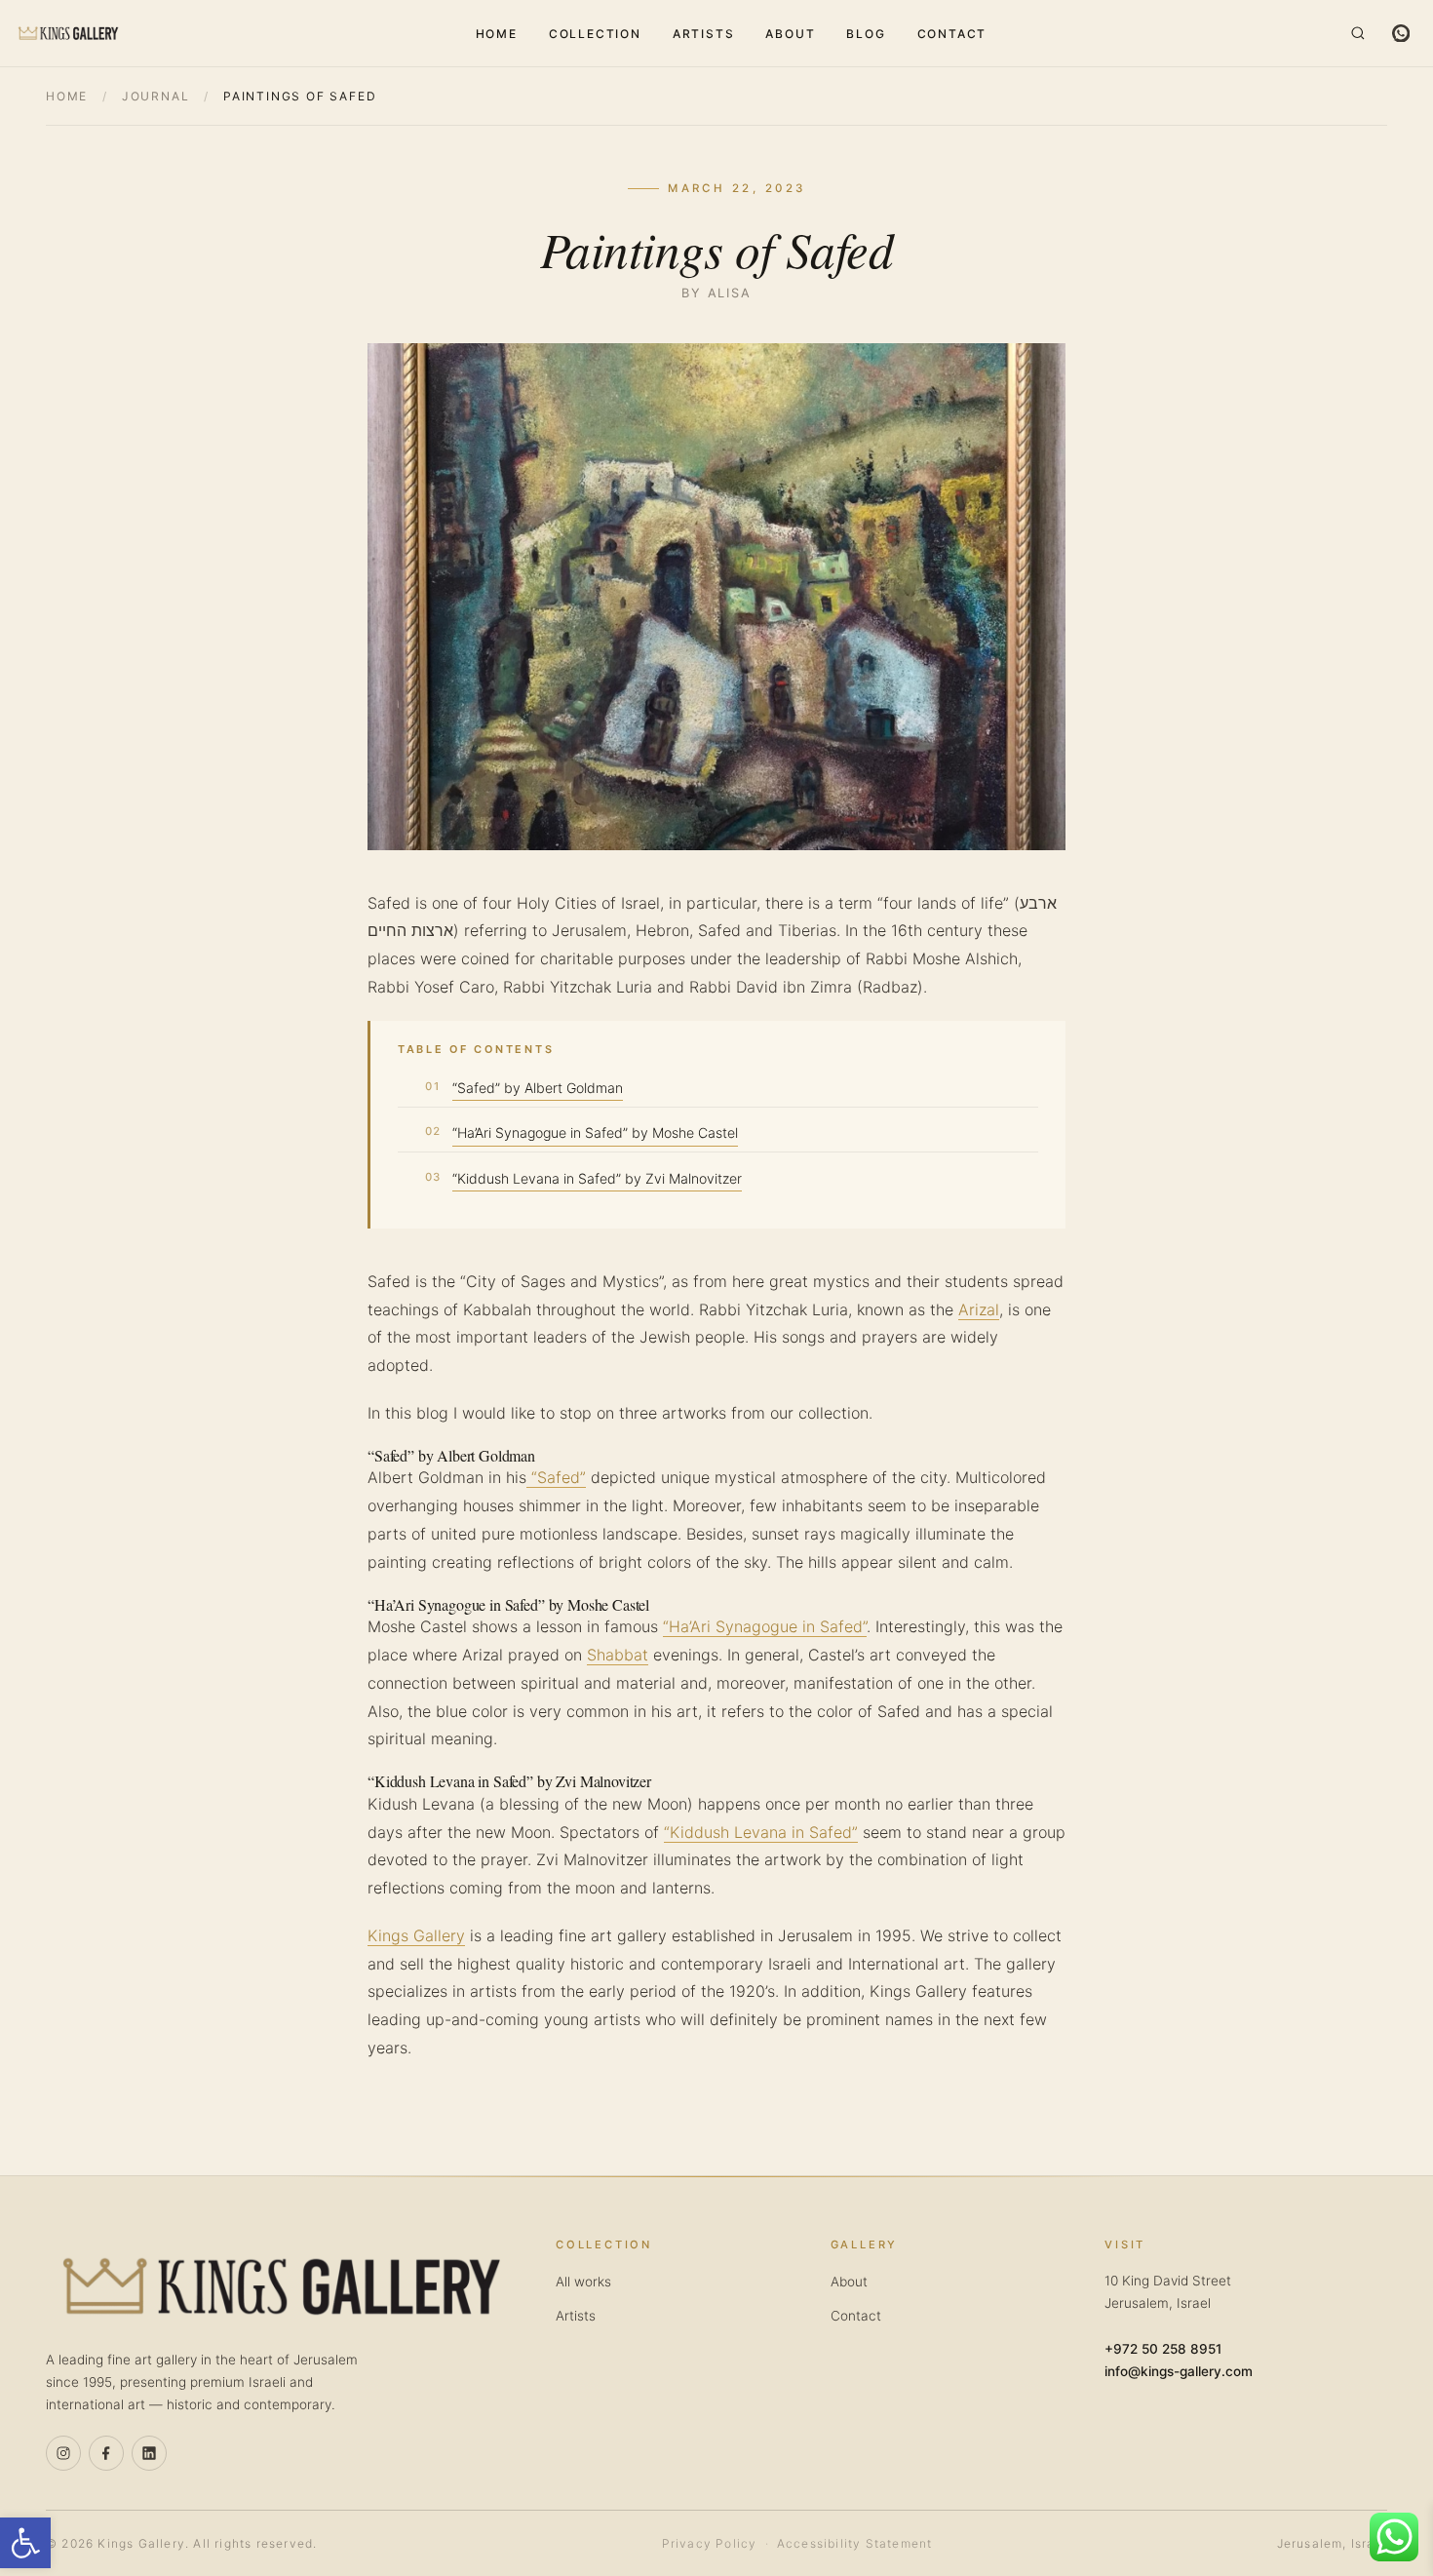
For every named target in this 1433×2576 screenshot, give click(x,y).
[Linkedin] (149, 2453)
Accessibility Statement (855, 2543)
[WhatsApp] (1401, 33)
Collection (595, 34)
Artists (704, 34)
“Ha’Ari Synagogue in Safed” (765, 1626)
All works (583, 2282)
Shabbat (618, 1655)
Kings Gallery (416, 1935)
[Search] (1358, 33)
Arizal (979, 1309)
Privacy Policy (710, 2543)
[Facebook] (106, 2453)
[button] (25, 2543)
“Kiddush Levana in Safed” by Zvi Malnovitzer (597, 1178)
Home (497, 34)
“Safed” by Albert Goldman (538, 1088)
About (790, 34)
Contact (952, 34)
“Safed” (556, 1477)
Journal (156, 96)
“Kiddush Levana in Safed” (761, 1832)
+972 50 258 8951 (1163, 2349)
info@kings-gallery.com (1179, 2371)
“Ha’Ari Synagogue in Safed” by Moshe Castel (595, 1132)
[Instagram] (63, 2453)
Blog (866, 34)
